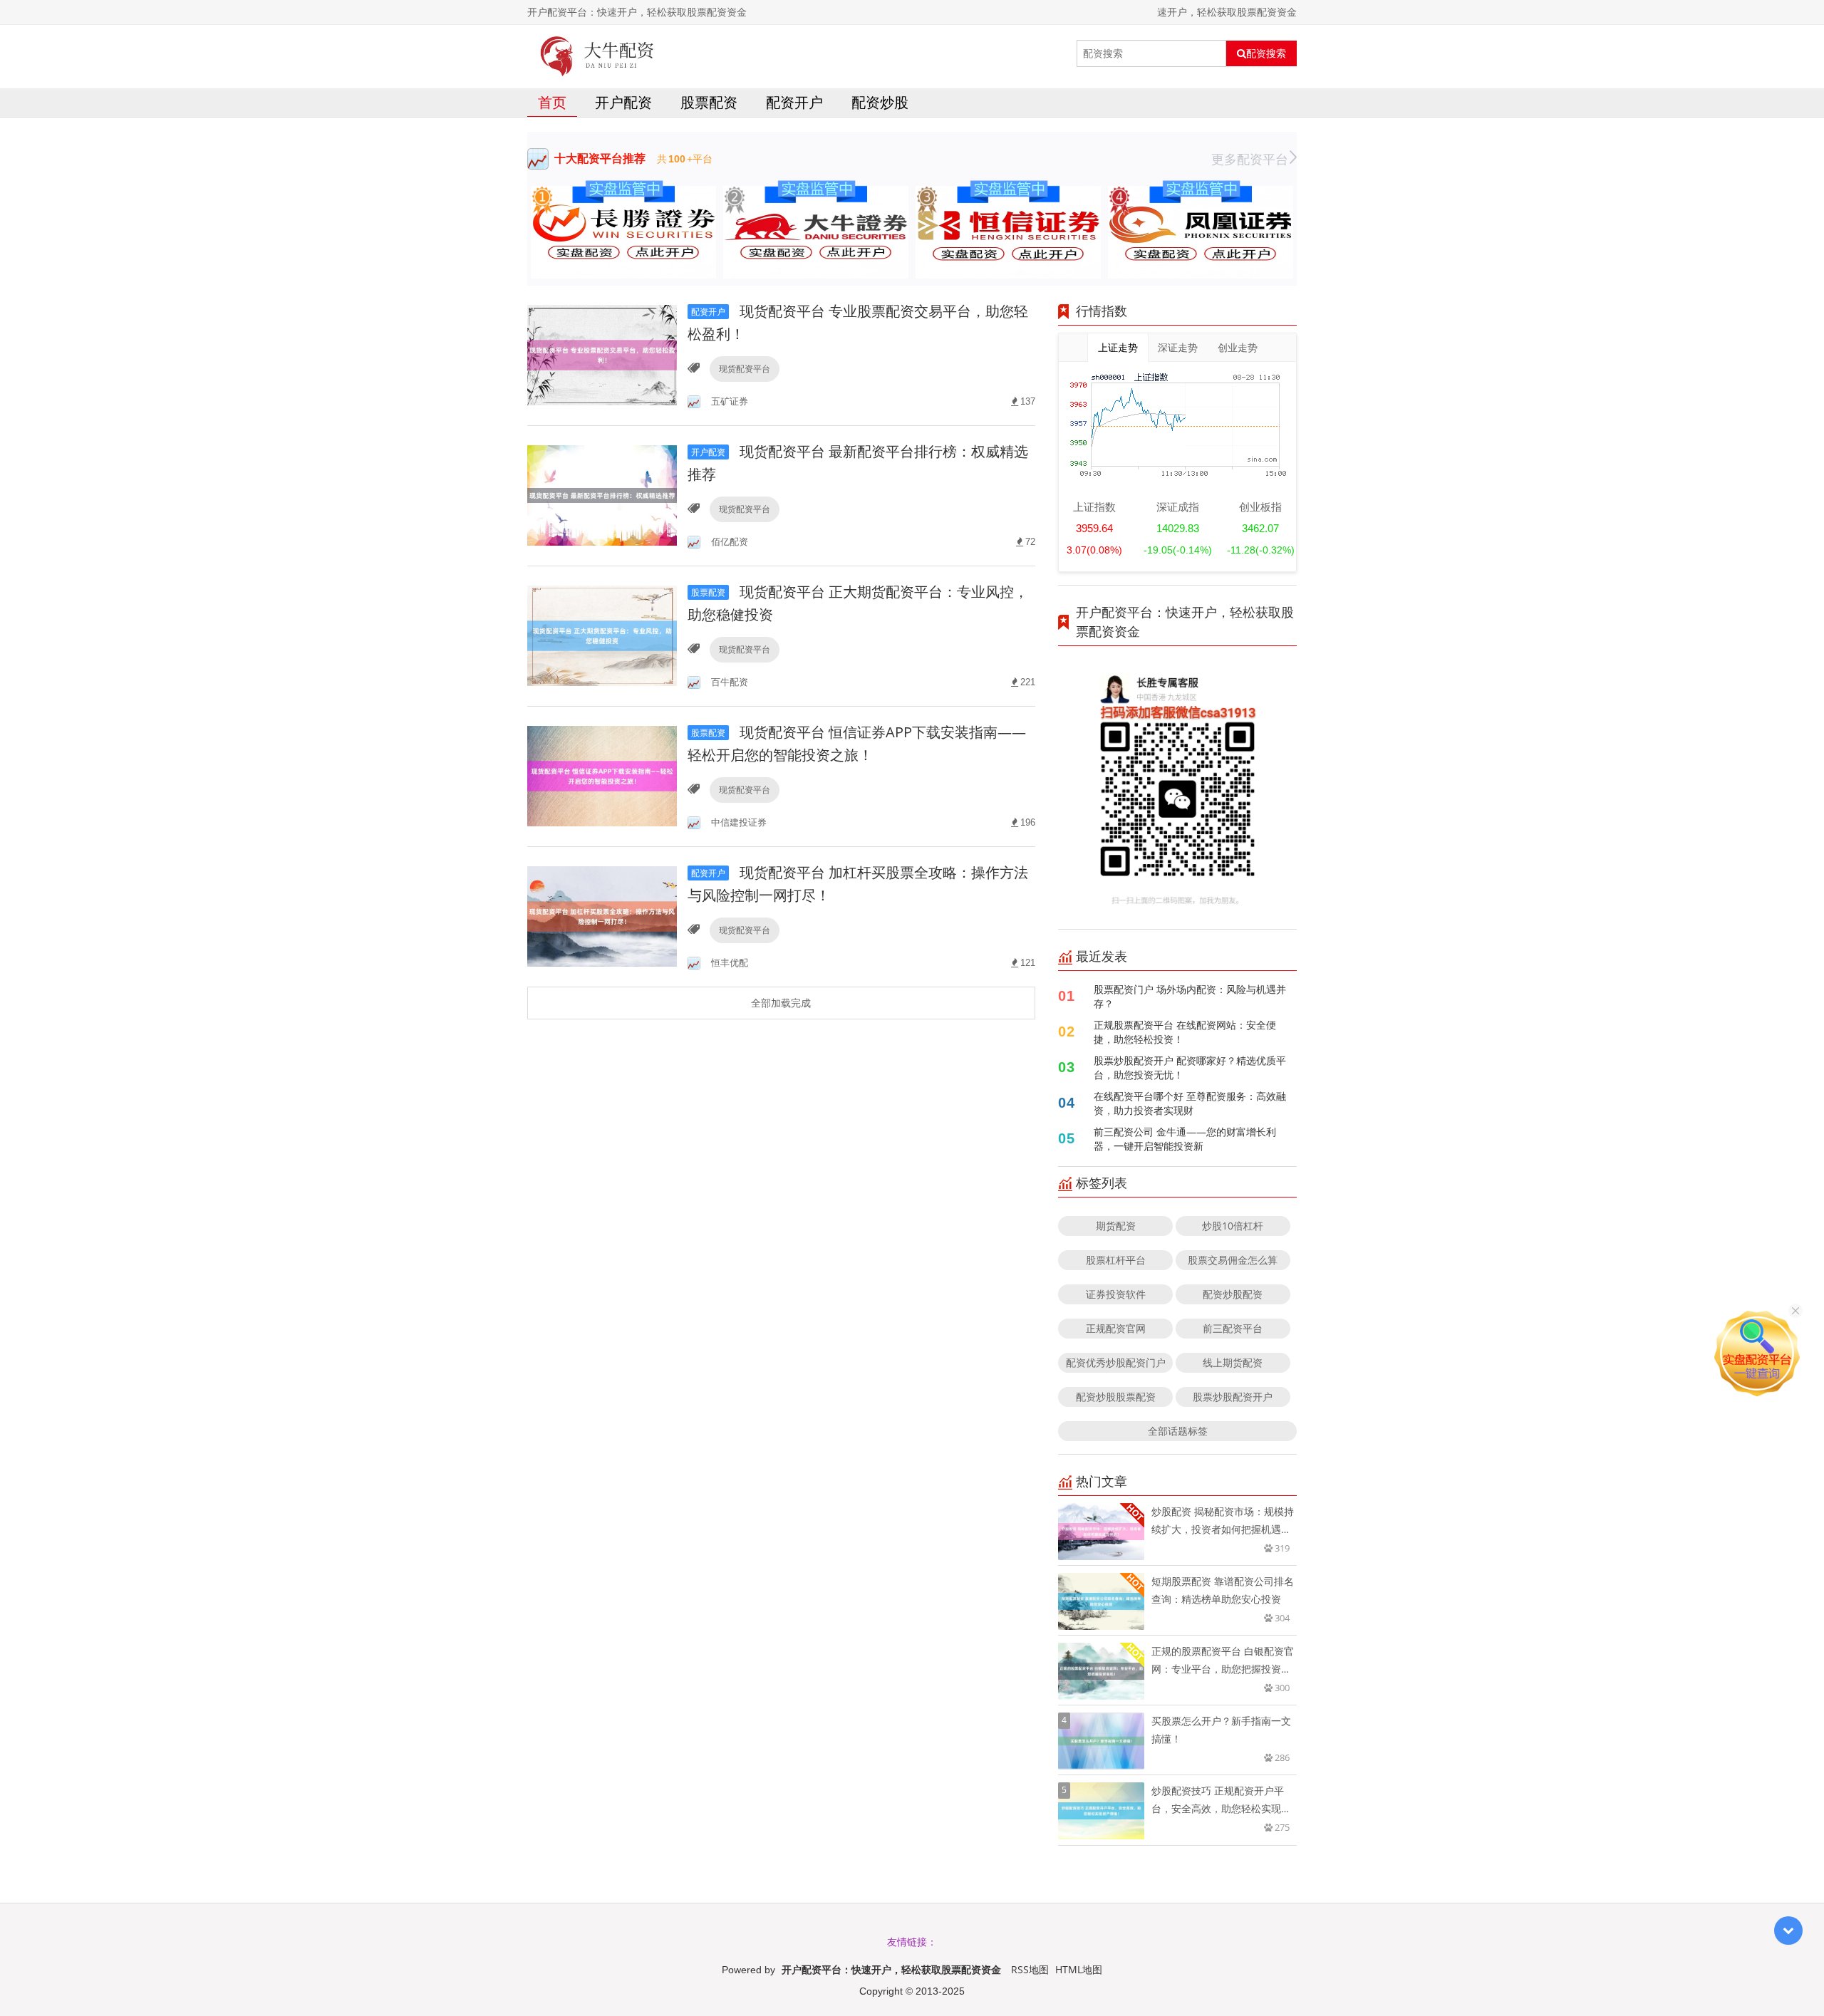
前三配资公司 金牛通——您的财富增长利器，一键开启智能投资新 (1185, 1139)
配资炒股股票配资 (1116, 1397)
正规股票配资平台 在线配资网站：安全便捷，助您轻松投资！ (1185, 1032)
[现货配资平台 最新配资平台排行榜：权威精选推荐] (602, 495)
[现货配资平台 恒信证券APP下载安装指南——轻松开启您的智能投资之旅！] (602, 775)
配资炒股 (880, 102)
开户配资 (623, 102)
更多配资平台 (1250, 159)
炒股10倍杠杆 (1233, 1226)
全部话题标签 (1178, 1431)
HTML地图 (1079, 1969)
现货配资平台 (745, 369)
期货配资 (1116, 1226)
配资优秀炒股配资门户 (1116, 1362)
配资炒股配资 (1233, 1294)
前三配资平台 (1233, 1328)
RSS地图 (1030, 1969)
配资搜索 (1266, 53)
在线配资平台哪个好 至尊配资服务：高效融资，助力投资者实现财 (1190, 1103)
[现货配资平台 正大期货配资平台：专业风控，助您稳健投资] (602, 635)
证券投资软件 (1116, 1294)
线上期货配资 (1233, 1362)
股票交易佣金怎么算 (1233, 1260)
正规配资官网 (1116, 1328)
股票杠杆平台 (1116, 1260)
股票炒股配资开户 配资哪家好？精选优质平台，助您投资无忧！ (1190, 1067)
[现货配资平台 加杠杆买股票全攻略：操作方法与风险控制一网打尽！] (602, 916)
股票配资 (709, 102)
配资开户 (794, 102)
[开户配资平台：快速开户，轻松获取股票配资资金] (597, 53)
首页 (552, 102)
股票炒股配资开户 (1233, 1397)
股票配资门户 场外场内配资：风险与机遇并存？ (1190, 996)
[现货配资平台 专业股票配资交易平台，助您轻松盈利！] (602, 354)
